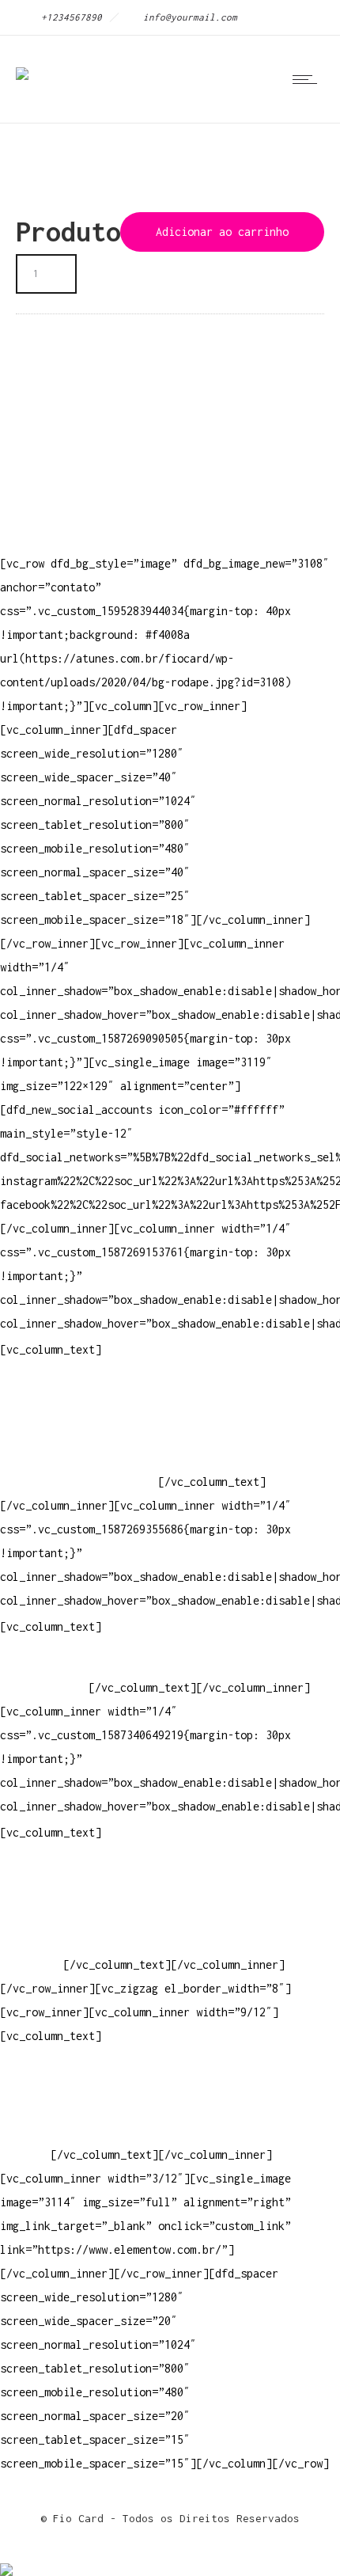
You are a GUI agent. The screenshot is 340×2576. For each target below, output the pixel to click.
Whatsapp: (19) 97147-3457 (79, 1434)
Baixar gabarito (47, 1893)
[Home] (22, 63)
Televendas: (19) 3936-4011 (82, 1387)
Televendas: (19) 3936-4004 (82, 1410)
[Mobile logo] (6, 2559)
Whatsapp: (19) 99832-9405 (79, 1458)
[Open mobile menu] (308, 79)
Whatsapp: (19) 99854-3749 (79, 1482)
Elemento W (32, 1941)
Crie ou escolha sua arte (76, 1869)
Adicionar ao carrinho (222, 232)
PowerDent (28, 1964)
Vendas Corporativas (60, 1917)
